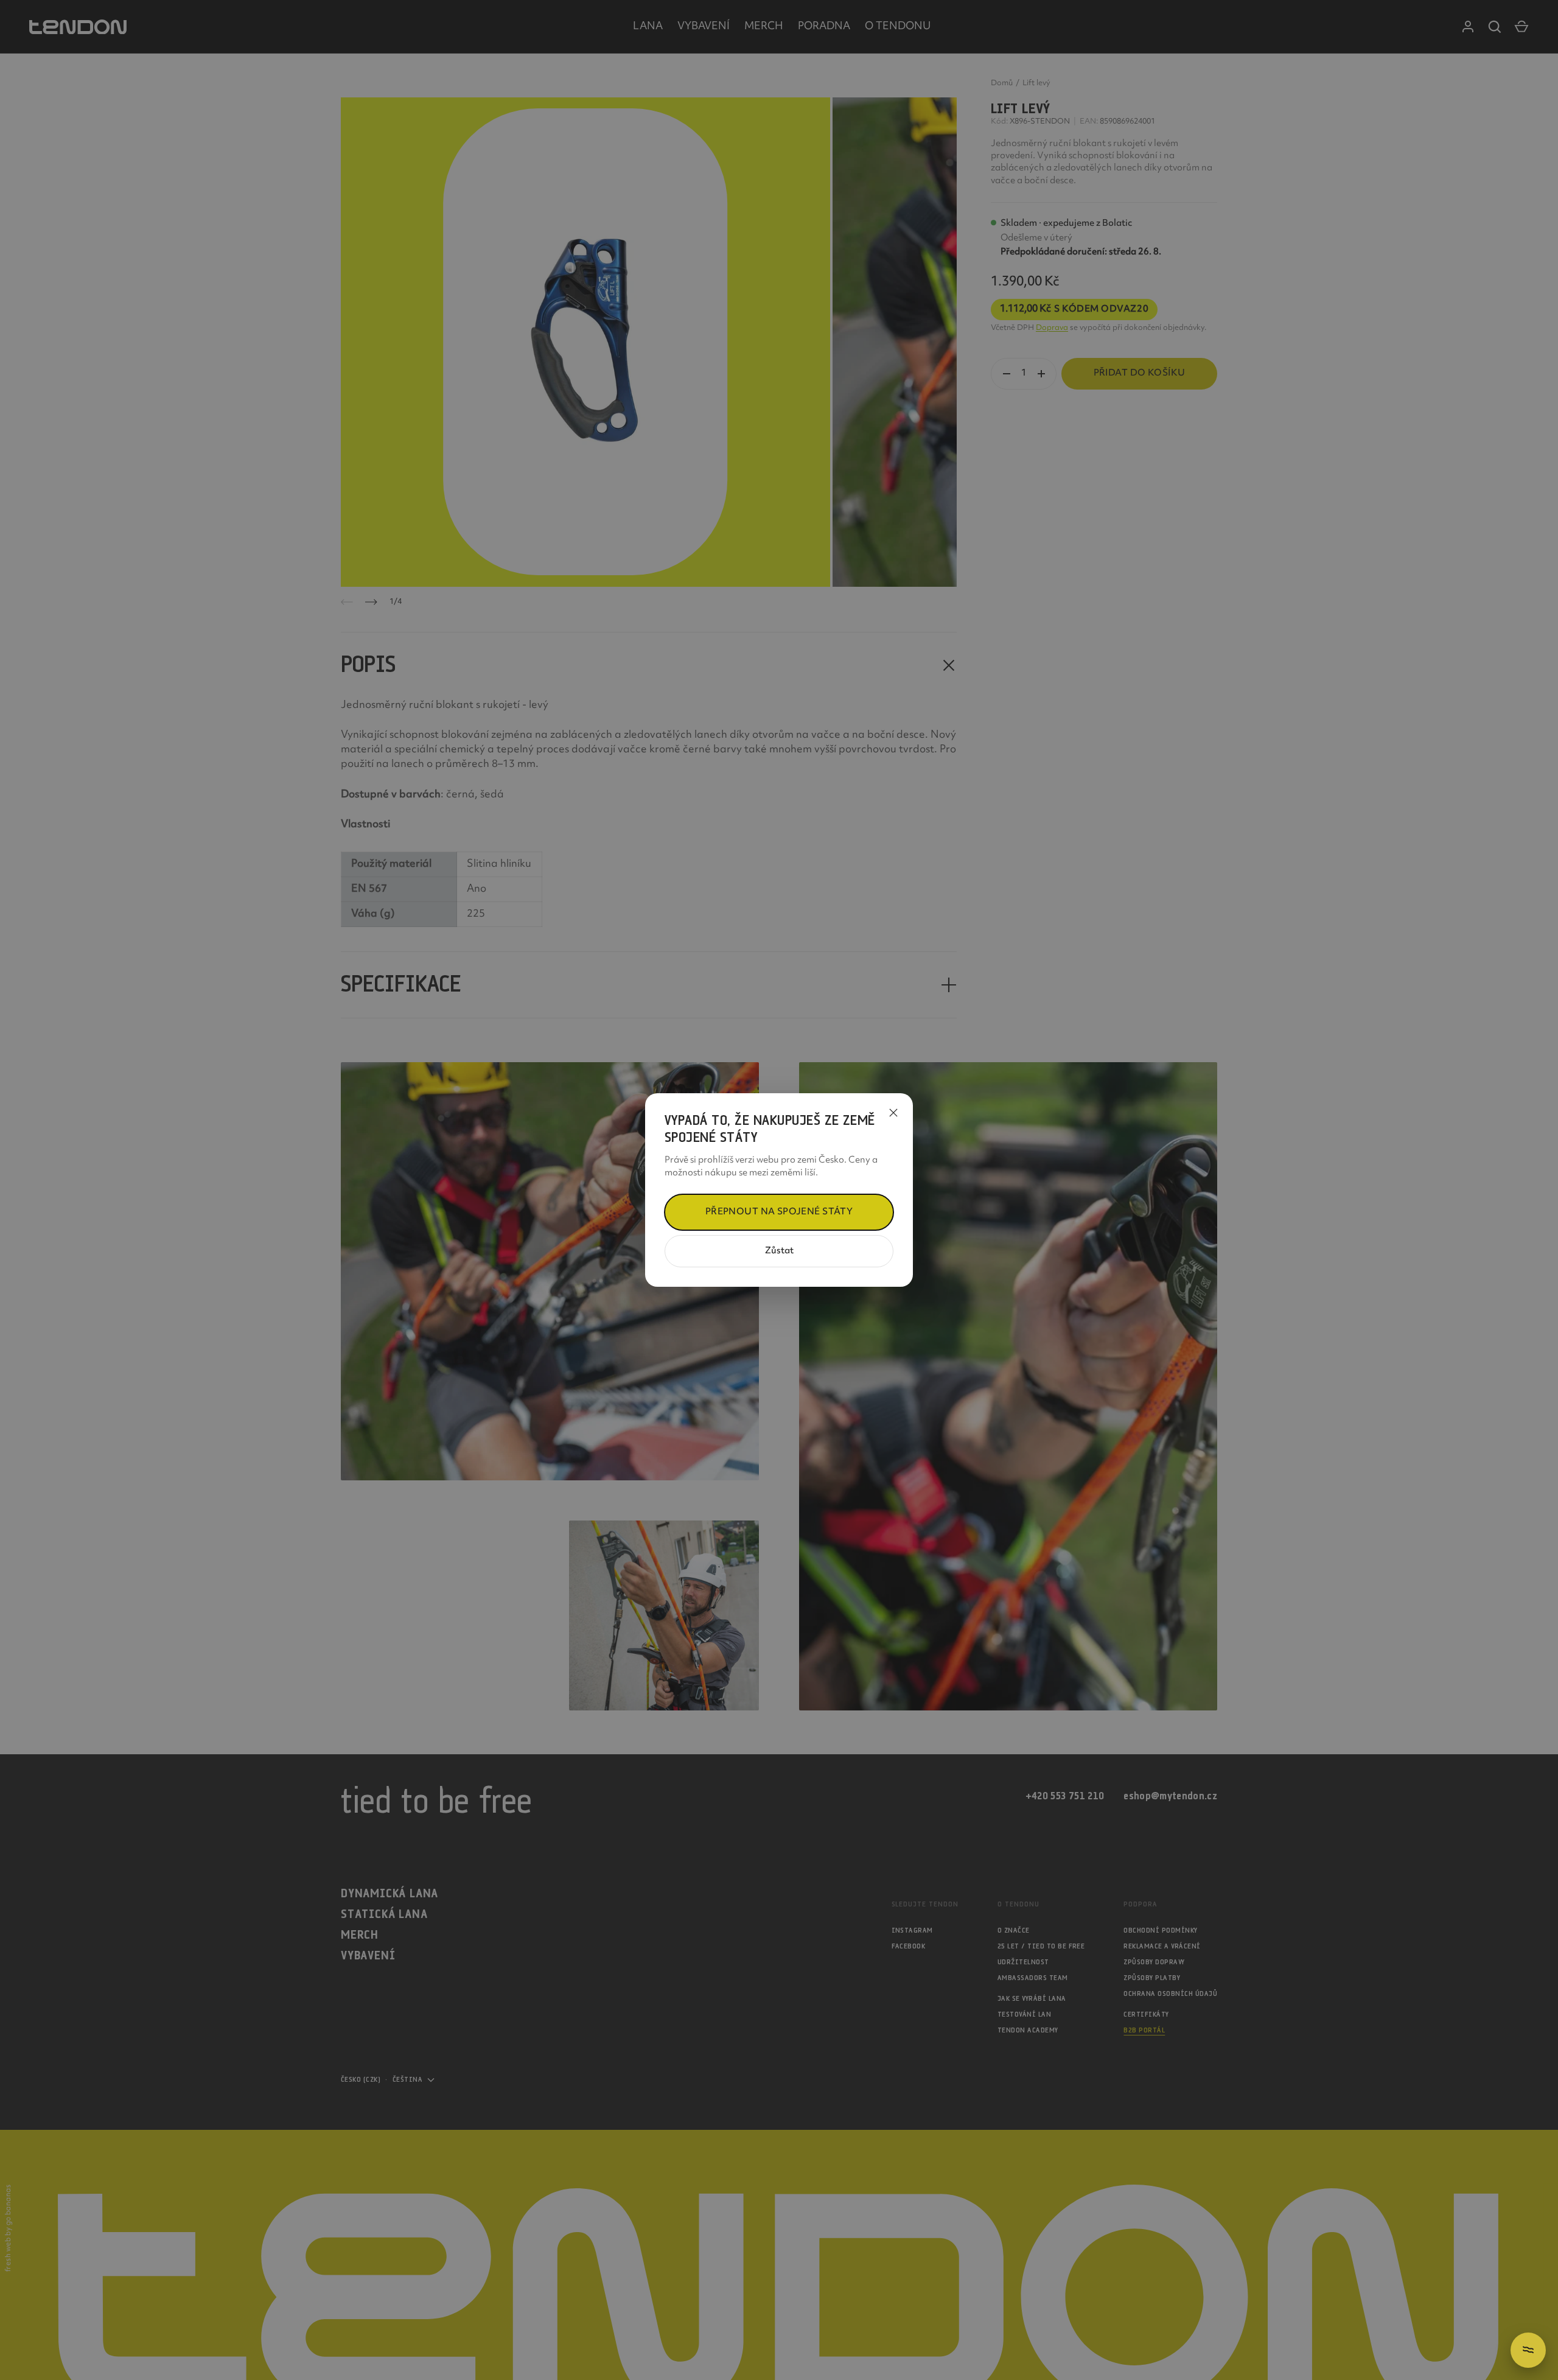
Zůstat (779, 1251)
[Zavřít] (893, 1113)
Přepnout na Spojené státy (779, 1212)
